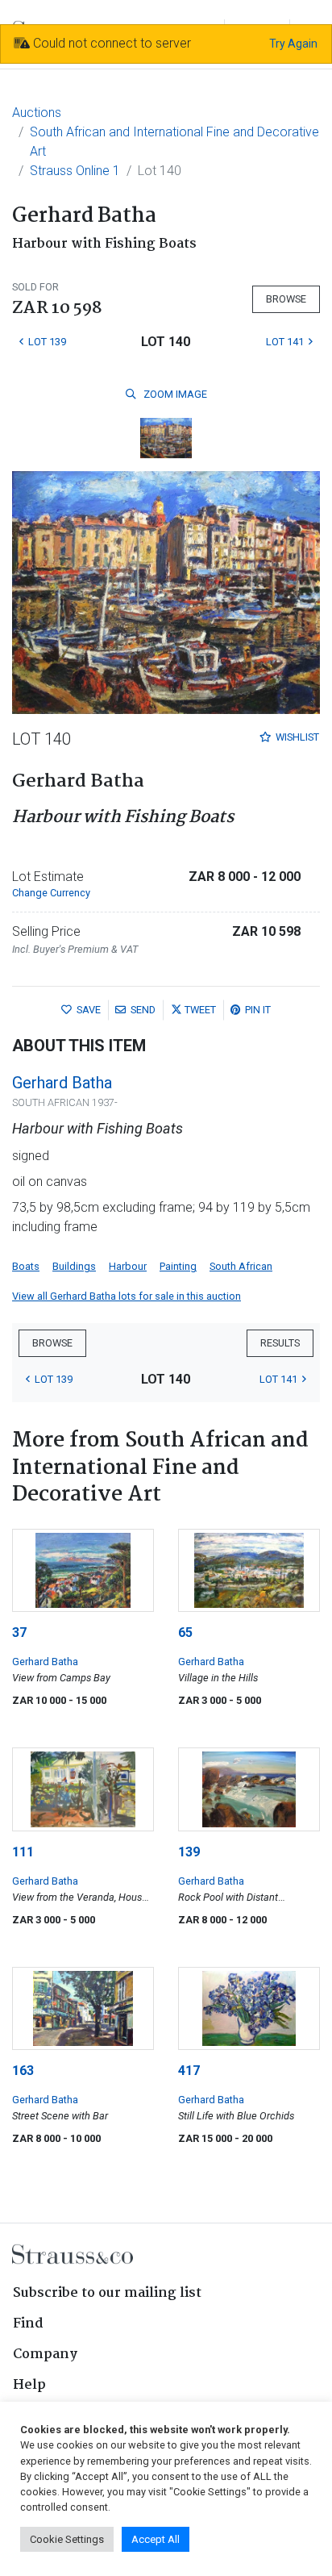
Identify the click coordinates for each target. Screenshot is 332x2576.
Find (28, 2324)
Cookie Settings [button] (67, 2539)
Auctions (37, 113)
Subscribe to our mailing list (107, 2293)
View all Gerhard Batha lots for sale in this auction (127, 1296)
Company (45, 2355)
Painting (178, 1266)
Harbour (128, 1266)
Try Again (293, 44)
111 (23, 1852)
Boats (26, 1266)
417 (189, 2071)
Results (280, 1343)
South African (241, 1266)
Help (29, 2385)
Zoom (174, 394)
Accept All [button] (156, 2539)
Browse (286, 299)
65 (185, 1632)
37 (19, 1632)
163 (23, 2071)
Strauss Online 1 (75, 171)
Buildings (74, 1266)
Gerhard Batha (62, 1083)
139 (189, 1852)
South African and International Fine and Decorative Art (174, 142)
